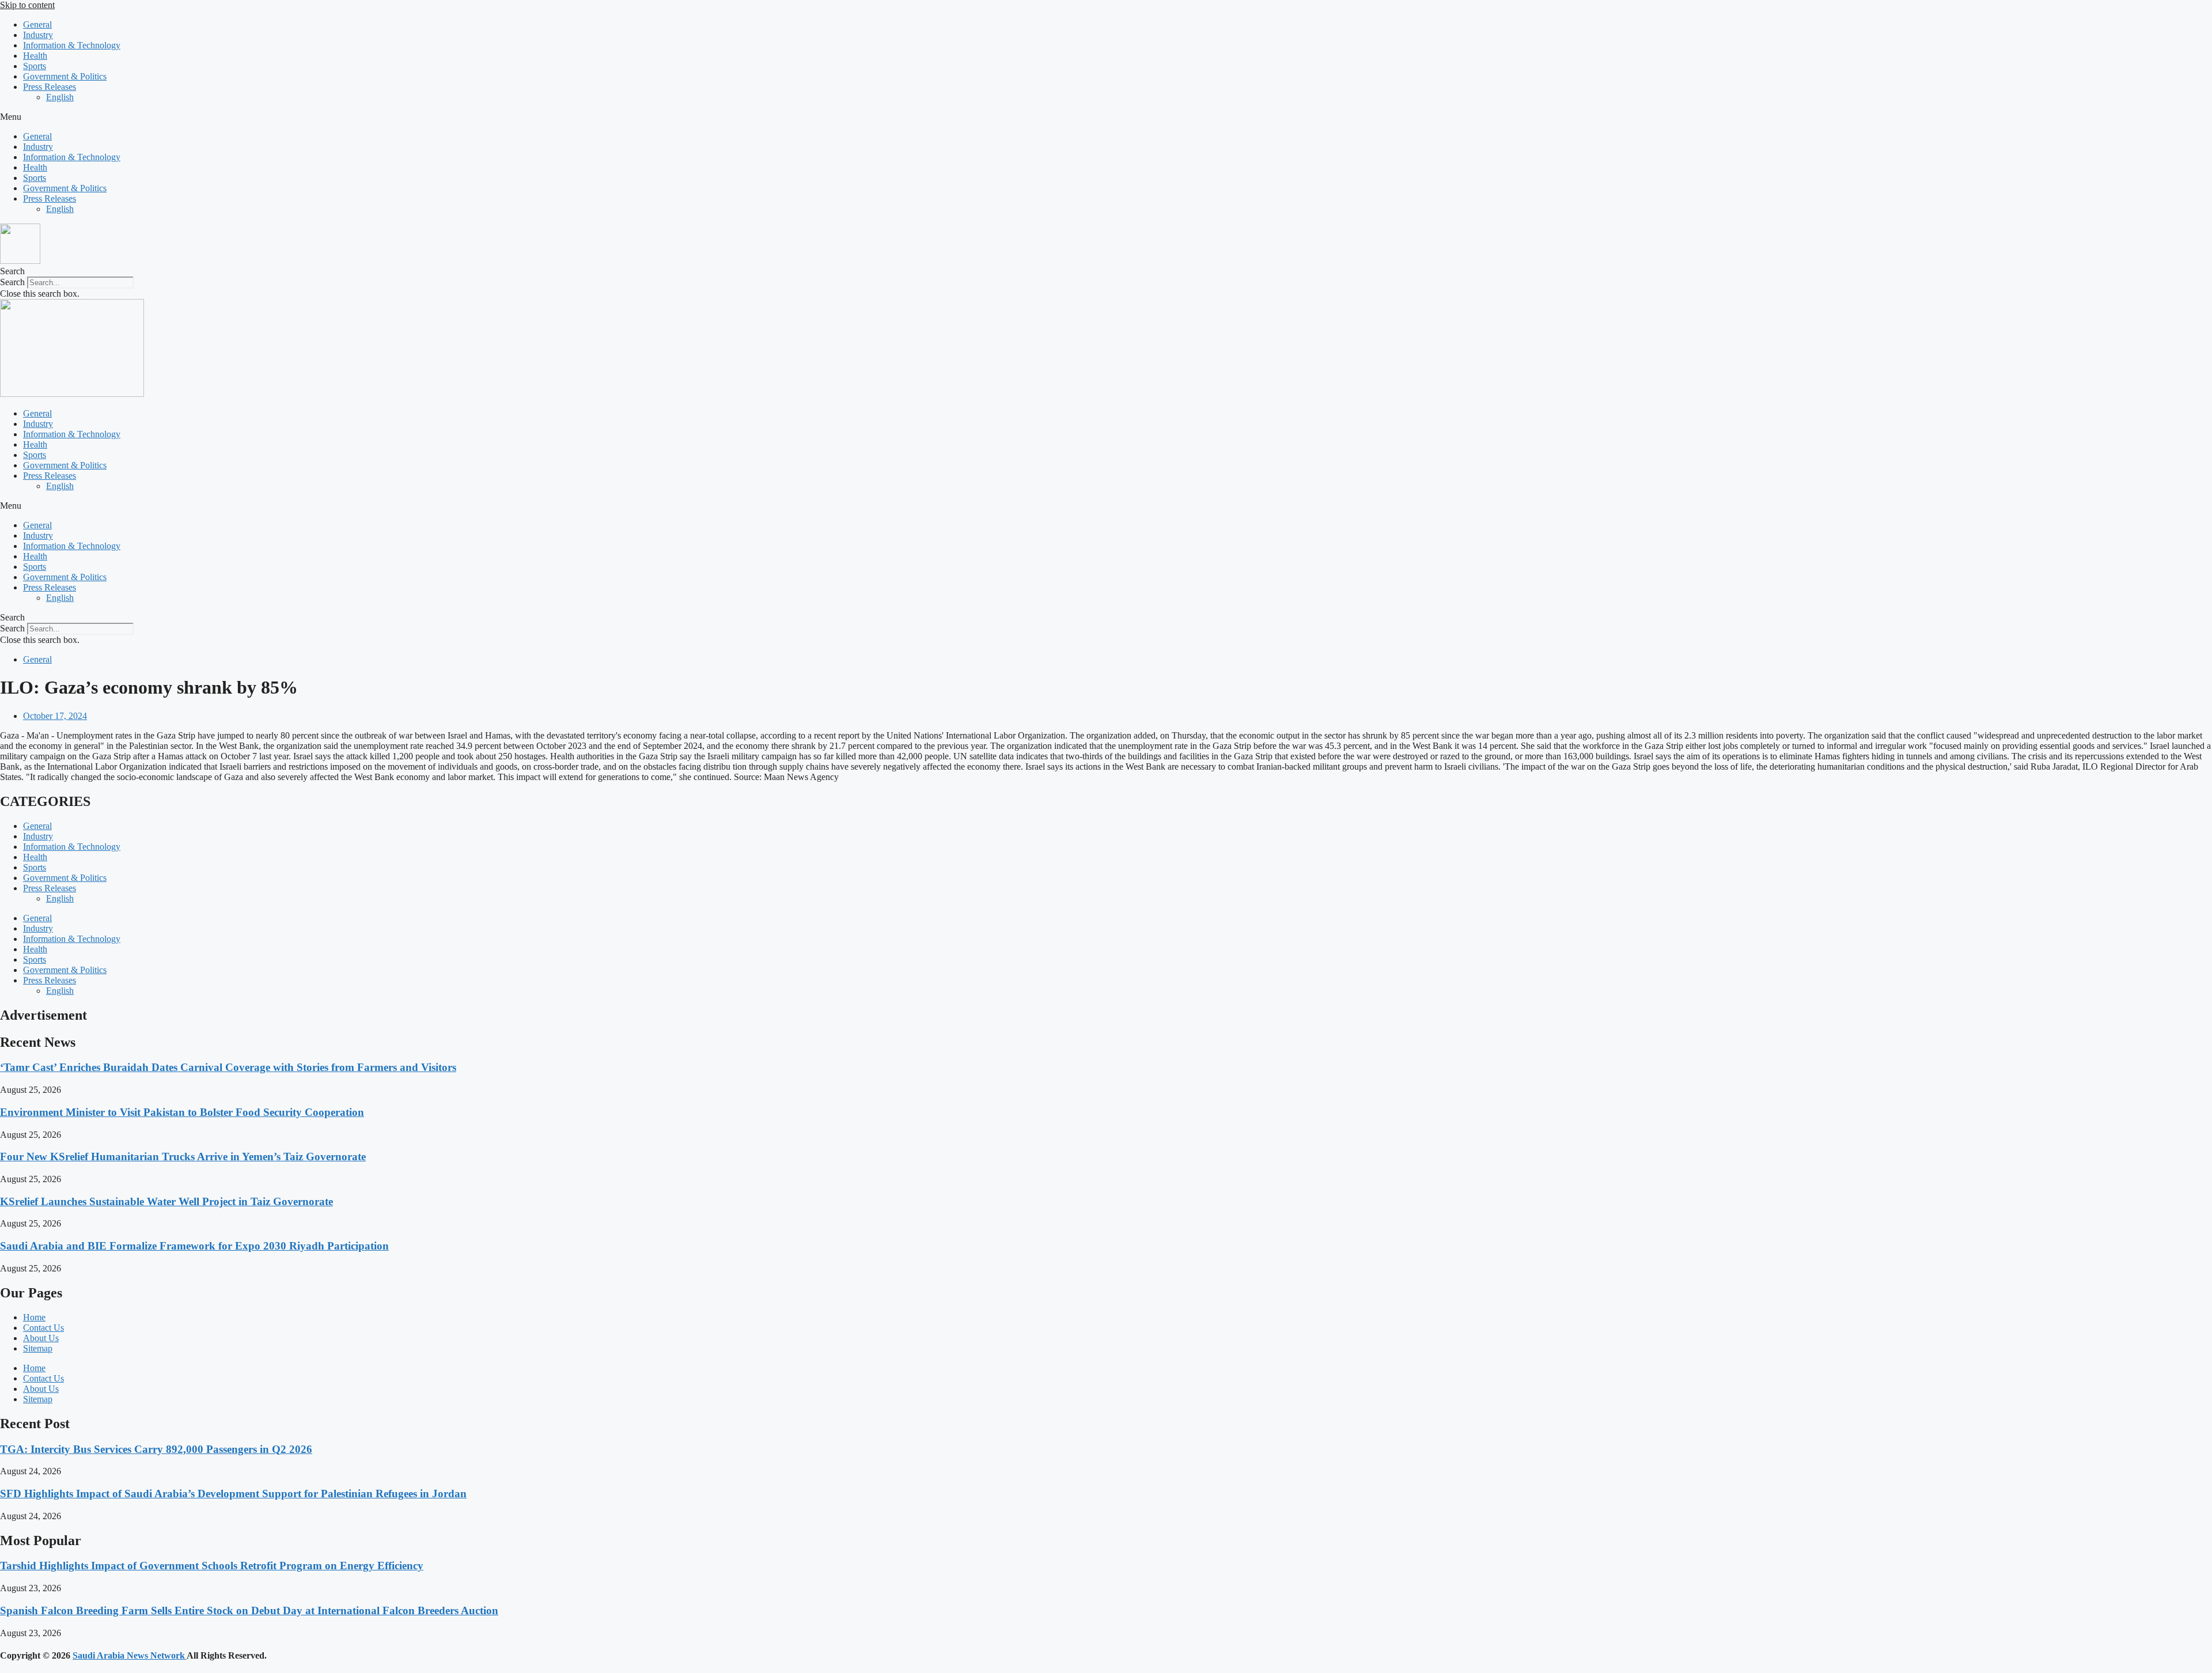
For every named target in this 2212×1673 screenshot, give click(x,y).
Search (12, 282)
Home (34, 1317)
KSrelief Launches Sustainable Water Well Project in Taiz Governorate (166, 1201)
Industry (38, 35)
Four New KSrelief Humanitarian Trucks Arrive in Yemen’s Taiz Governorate (183, 1157)
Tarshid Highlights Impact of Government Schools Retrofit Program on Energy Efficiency (212, 1566)
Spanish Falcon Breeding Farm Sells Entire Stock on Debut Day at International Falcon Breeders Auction (249, 1610)
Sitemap (38, 1348)
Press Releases (50, 87)
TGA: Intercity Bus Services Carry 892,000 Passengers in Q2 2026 (156, 1449)
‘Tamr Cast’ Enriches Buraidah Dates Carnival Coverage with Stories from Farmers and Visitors (228, 1067)
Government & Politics (65, 76)
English (60, 97)
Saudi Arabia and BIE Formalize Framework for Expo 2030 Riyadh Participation (194, 1246)
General (37, 24)
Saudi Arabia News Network (130, 1655)
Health (35, 56)
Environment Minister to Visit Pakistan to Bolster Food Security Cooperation (182, 1112)
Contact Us (43, 1328)
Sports (35, 66)
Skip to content (27, 5)
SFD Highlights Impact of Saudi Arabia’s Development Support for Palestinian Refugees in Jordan (233, 1494)
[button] (1106, 117)
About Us (41, 1338)
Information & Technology (72, 45)
